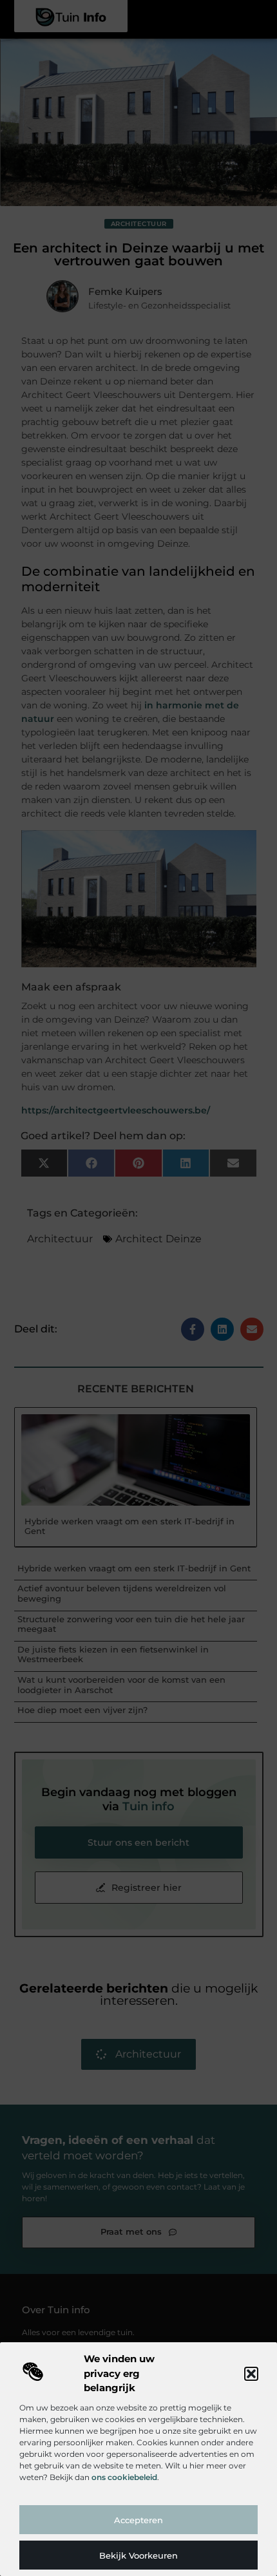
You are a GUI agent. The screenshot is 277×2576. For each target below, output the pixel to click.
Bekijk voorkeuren (138, 2555)
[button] (251, 2374)
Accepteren (138, 2520)
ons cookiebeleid (124, 2477)
